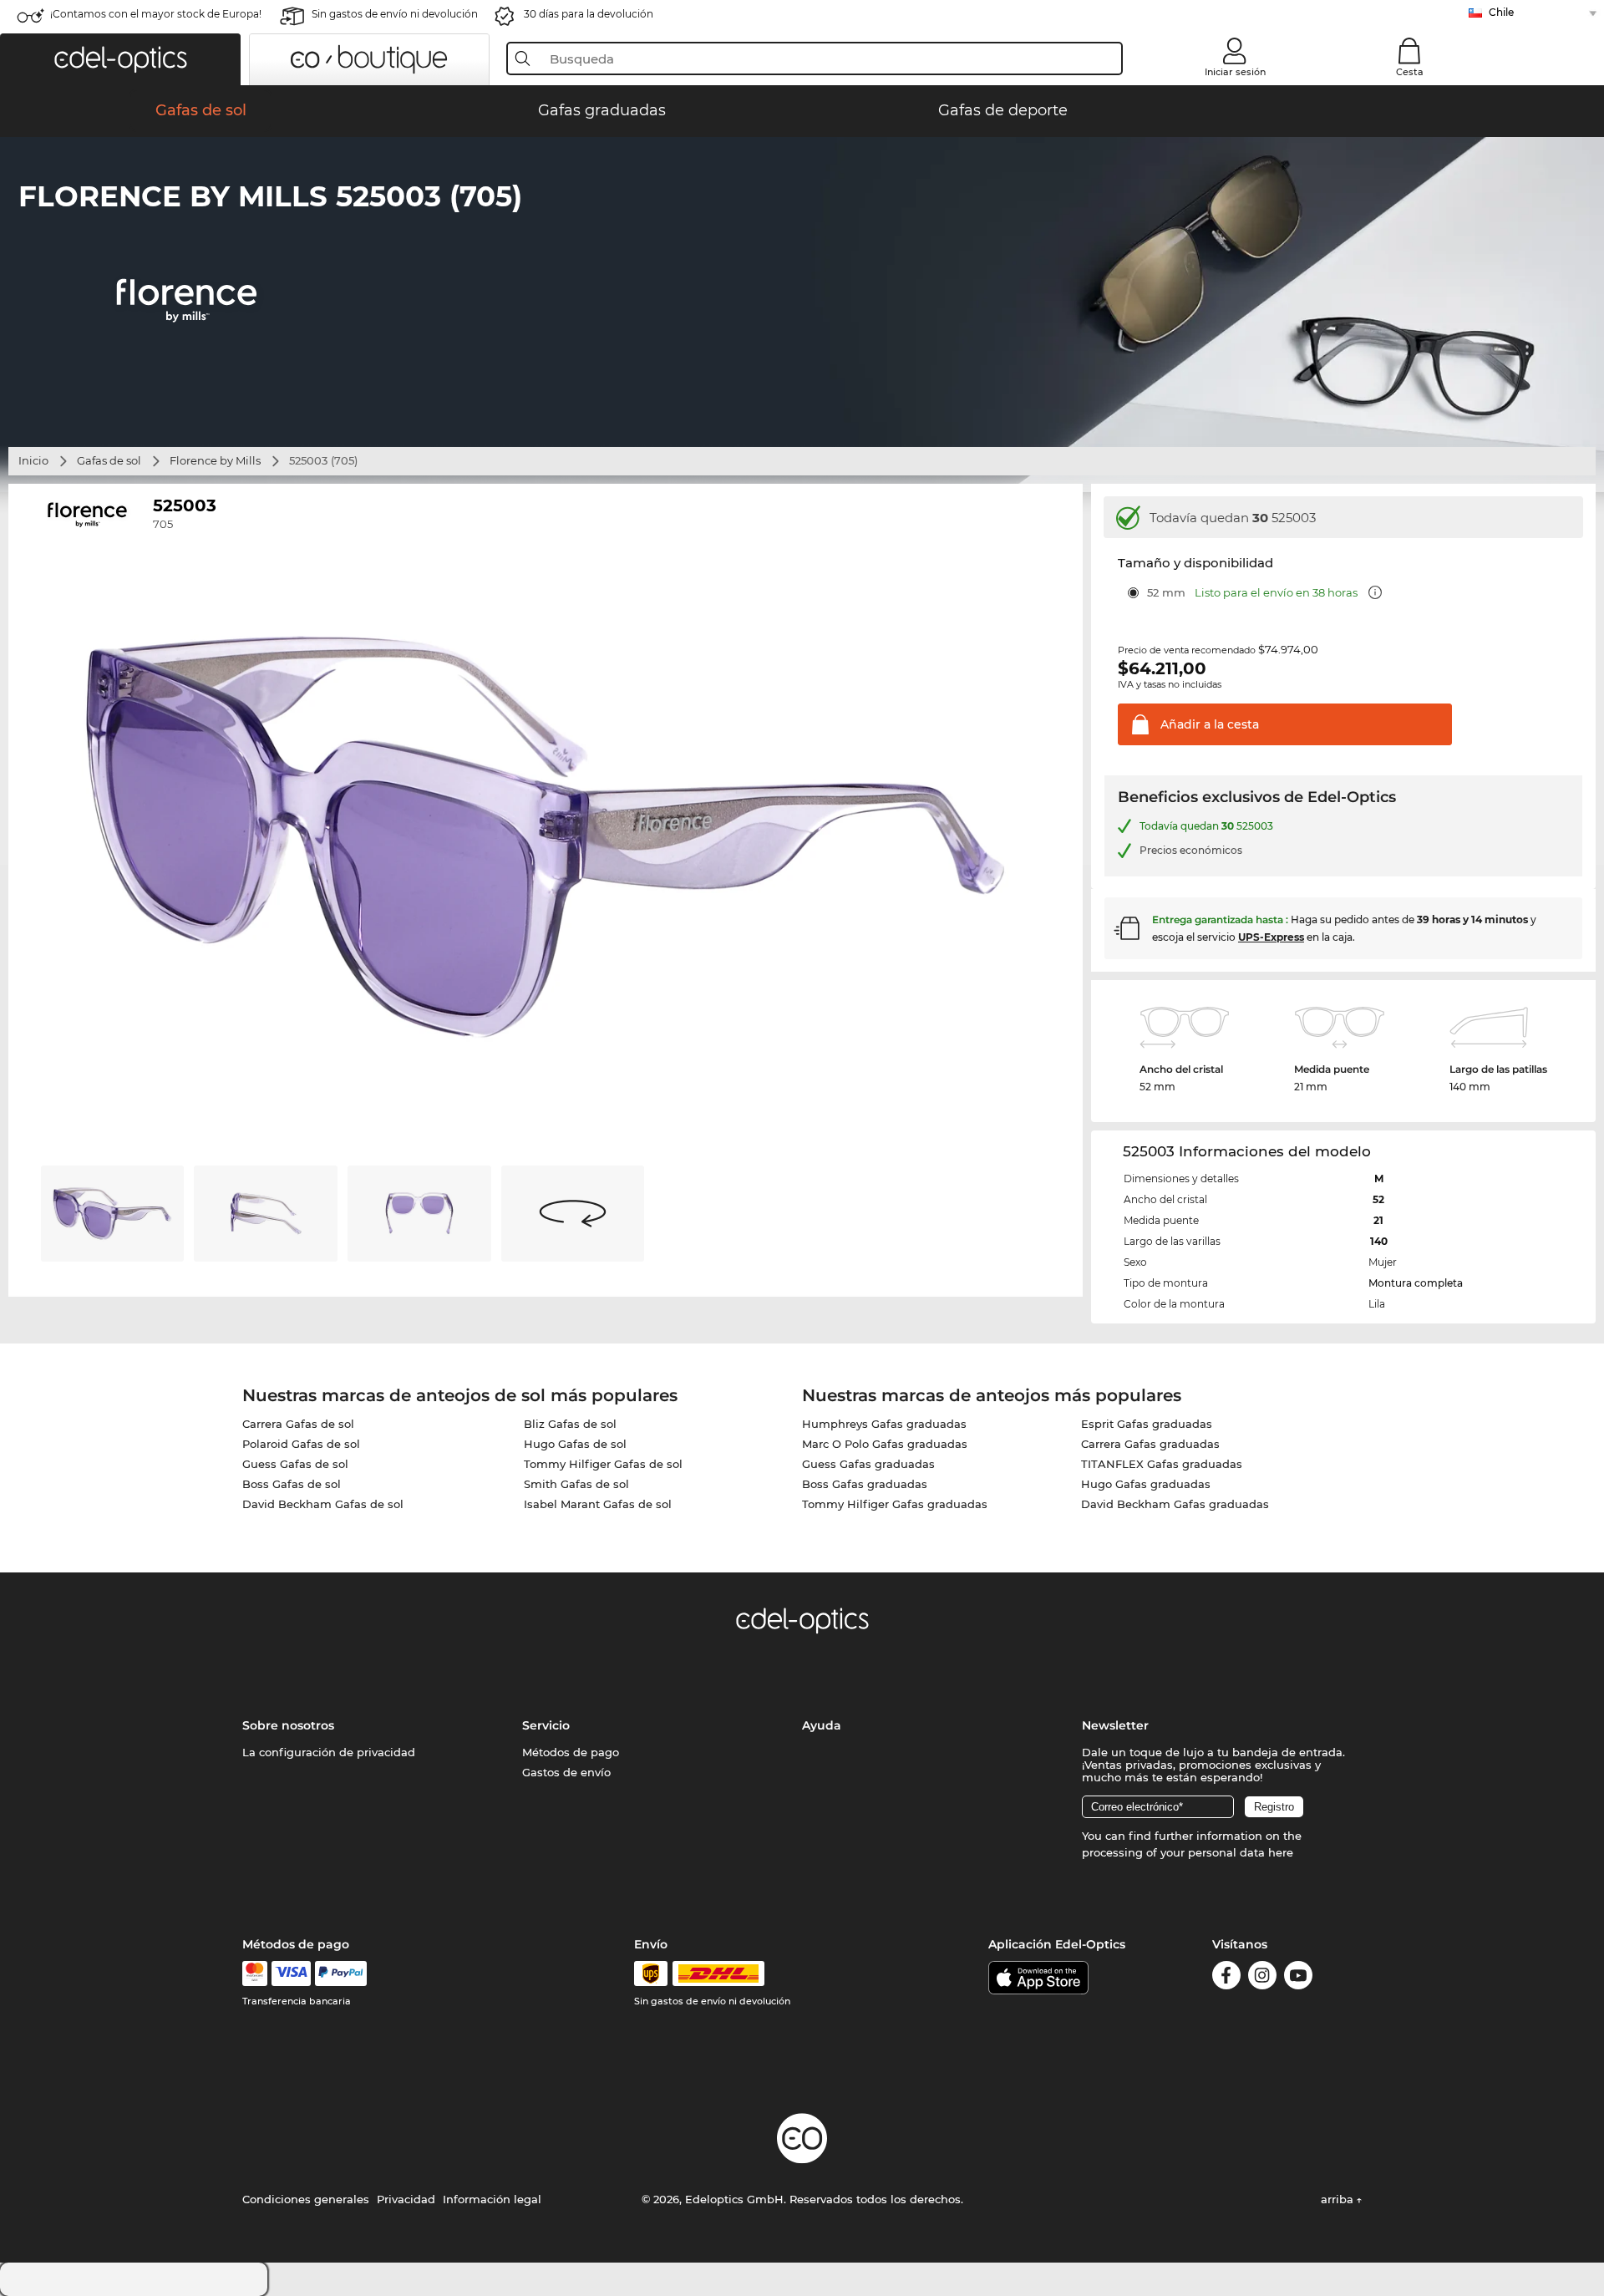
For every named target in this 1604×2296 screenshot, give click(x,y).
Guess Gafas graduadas (868, 1464)
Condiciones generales (306, 2199)
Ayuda (822, 1725)
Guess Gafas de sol (295, 1464)
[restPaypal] (341, 1973)
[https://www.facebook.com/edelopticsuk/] (1226, 1978)
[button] (120, 59)
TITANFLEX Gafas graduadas (1162, 1464)
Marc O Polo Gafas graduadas (885, 1444)
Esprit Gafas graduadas (1147, 1424)
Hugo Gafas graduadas (1146, 1484)
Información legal (492, 2199)
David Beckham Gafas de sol (323, 1504)
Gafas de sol (109, 460)
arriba (1339, 2199)
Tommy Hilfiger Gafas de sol (603, 1464)
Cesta (1410, 72)
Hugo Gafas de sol (575, 1444)
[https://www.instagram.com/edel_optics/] (1262, 1978)
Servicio (546, 1725)
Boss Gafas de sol (292, 1484)
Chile (1501, 12)
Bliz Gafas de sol (570, 1424)
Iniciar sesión (1235, 72)
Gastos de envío (566, 1772)
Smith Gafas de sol (576, 1484)
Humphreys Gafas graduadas (884, 1424)
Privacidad (406, 2199)
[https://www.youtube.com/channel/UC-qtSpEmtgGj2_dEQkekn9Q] (1298, 1978)
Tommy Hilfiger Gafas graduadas (895, 1504)
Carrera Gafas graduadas (1150, 1444)
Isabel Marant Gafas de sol (598, 1504)
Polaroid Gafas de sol (301, 1444)
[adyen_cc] (255, 1973)
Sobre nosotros (288, 1725)
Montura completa (1416, 1283)
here (1281, 1852)
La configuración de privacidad (329, 1752)
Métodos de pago (571, 1752)
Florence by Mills (215, 460)
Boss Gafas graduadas (865, 1484)
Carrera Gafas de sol (298, 1424)
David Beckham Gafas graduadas (1175, 1504)
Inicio (33, 460)
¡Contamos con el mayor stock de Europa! (156, 14)
